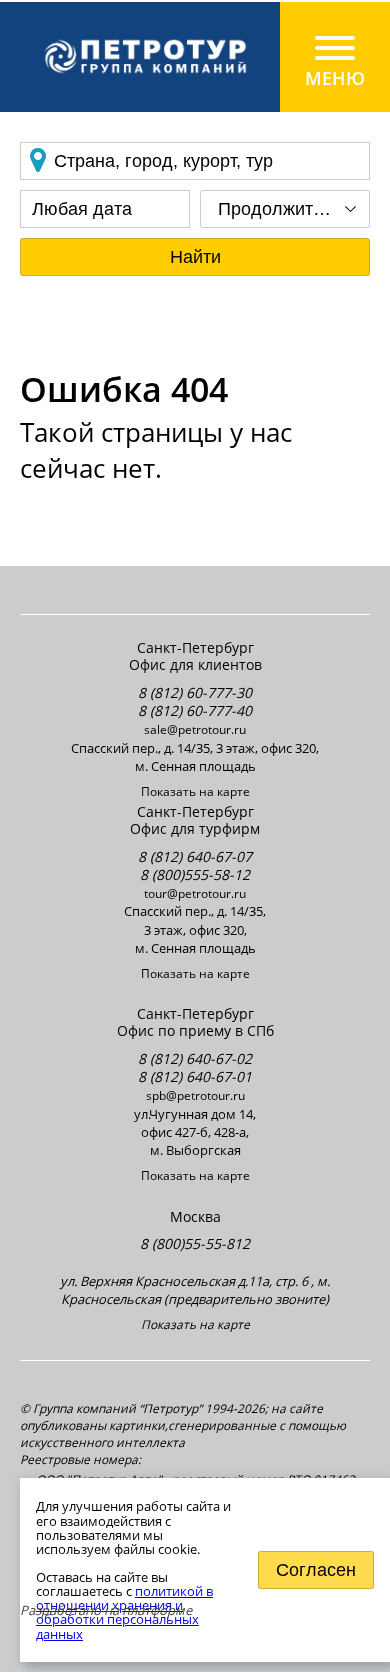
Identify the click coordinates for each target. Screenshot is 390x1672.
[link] (195, 57)
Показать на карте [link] (195, 792)
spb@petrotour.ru (195, 1095)
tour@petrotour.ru (195, 893)
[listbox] (285, 209)
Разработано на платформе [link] (106, 1610)
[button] (195, 257)
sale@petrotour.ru (195, 729)
